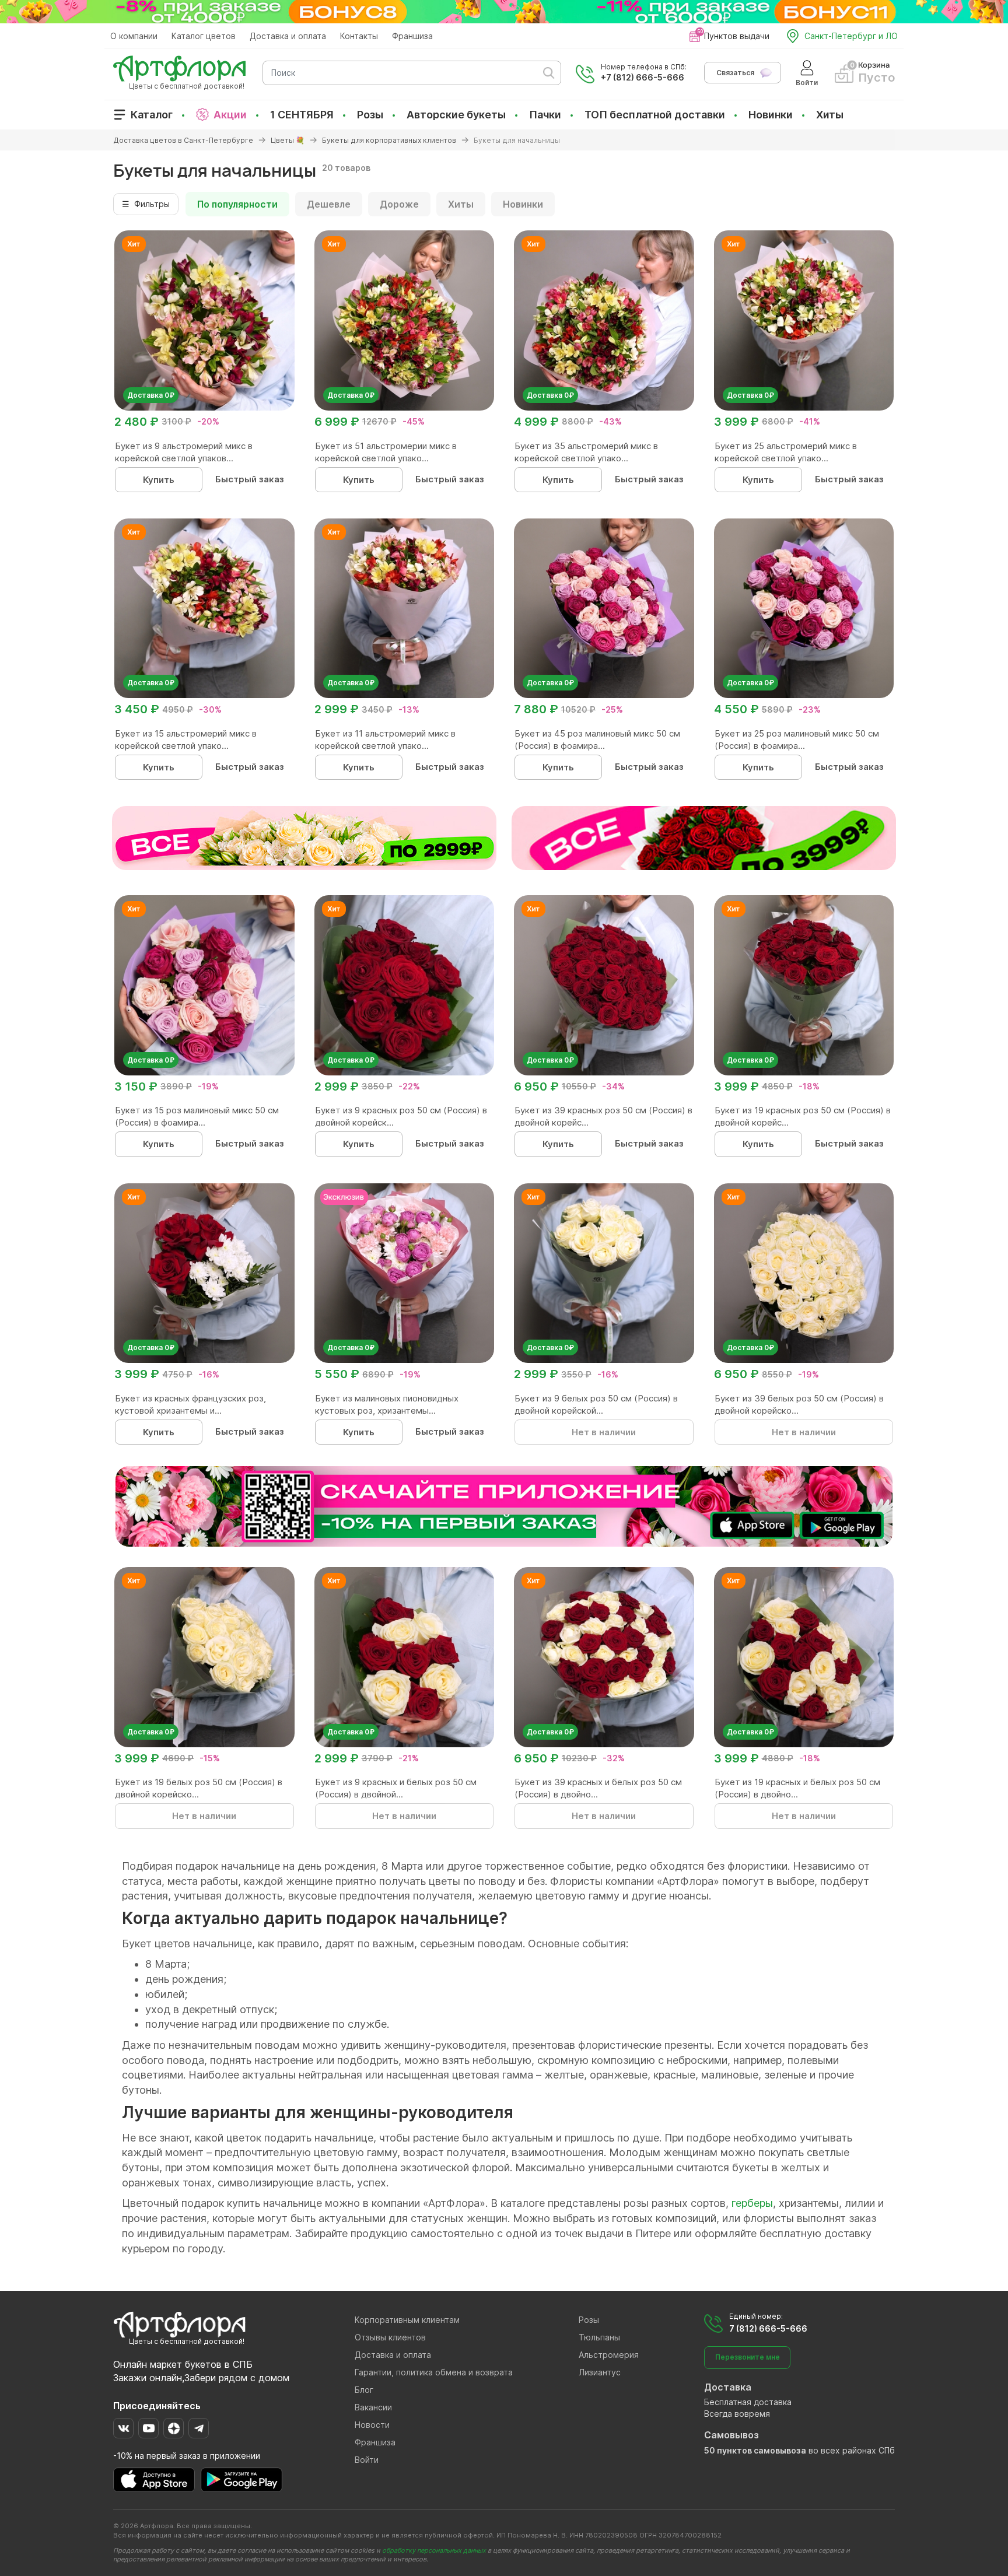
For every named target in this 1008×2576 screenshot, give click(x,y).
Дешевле (329, 204)
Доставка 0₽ (151, 395)
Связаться (735, 73)
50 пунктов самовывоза (755, 2450)
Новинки (771, 115)
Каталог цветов (204, 36)
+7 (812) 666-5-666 (643, 77)
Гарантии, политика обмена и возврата (434, 2372)
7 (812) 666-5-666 (768, 2328)
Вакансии (373, 2407)
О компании (134, 36)
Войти (367, 2460)
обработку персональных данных (434, 2550)
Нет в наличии (604, 1432)
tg (199, 2428)
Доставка (728, 2387)
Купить (159, 480)
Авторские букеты (456, 115)
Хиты (830, 115)
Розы (370, 115)
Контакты (359, 36)
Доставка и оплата (288, 36)
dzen (174, 2428)
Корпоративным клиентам (407, 2320)
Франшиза (412, 36)
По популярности (237, 204)
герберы (752, 2203)
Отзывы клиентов (390, 2337)
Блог (364, 2390)
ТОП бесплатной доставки (655, 115)
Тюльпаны (599, 2337)
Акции (230, 115)
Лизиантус (600, 2372)
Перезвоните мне (748, 2357)
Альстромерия (609, 2355)
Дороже (399, 204)
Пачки (545, 115)
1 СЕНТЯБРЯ (302, 115)
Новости (372, 2425)
